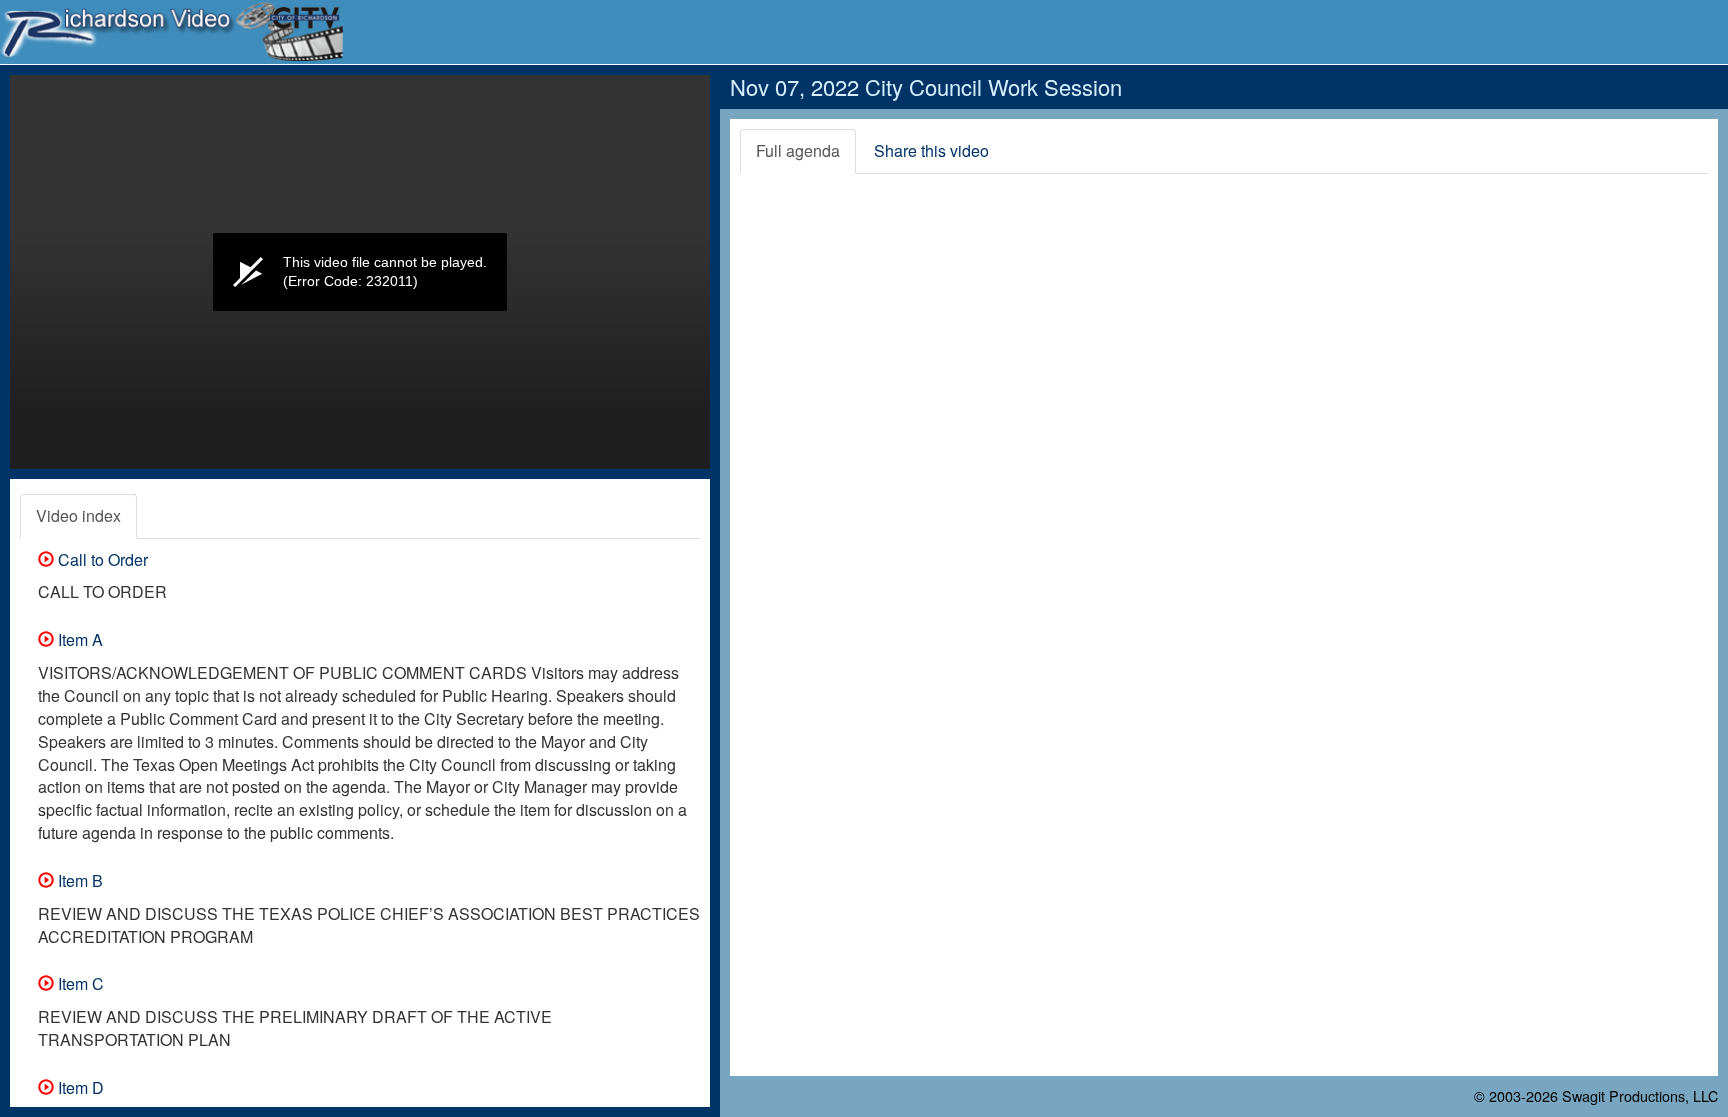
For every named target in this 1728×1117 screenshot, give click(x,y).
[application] (360, 272)
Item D (79, 1087)
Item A (78, 639)
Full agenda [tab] (798, 150)
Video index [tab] (78, 515)
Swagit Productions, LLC (1640, 1095)
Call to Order (101, 559)
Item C (79, 983)
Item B (78, 880)
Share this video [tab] (931, 150)
